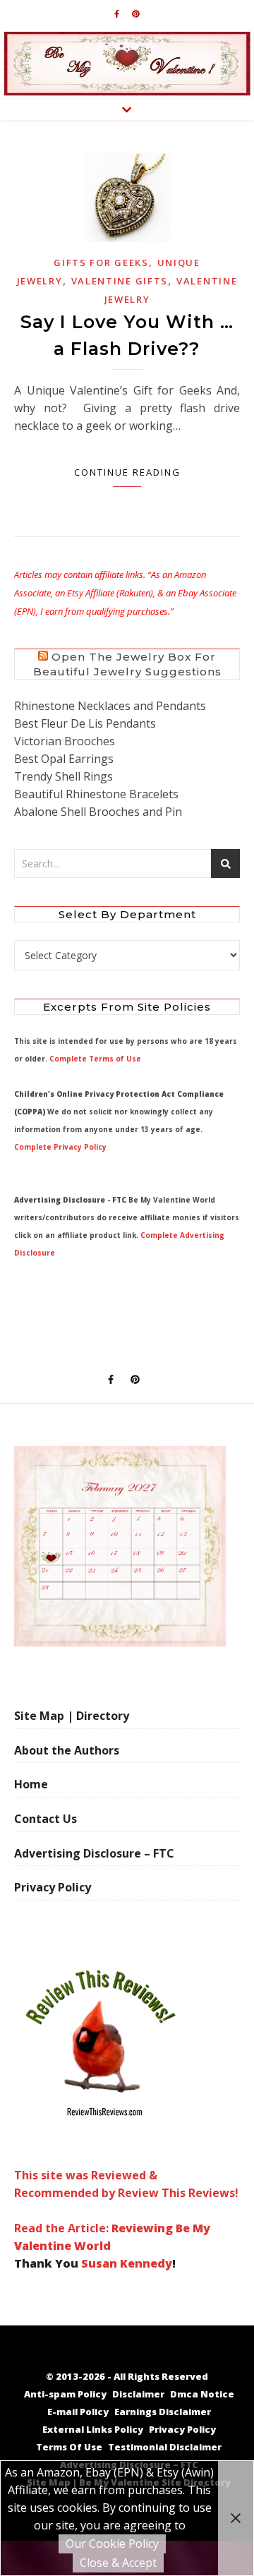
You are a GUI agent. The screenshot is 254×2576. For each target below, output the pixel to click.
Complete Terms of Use (95, 1059)
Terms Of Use (69, 2447)
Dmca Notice (202, 2394)
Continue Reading (127, 472)
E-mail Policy (78, 2412)
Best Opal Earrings (64, 759)
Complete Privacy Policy (60, 1147)
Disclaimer (138, 2394)
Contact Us (46, 1819)
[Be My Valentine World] (127, 64)
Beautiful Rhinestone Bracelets (96, 794)
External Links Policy (93, 2429)
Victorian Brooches (65, 741)
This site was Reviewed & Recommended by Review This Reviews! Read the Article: (126, 2202)
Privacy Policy (53, 1887)
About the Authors (67, 1750)
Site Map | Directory (72, 1716)
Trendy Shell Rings (64, 776)
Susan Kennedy (127, 2263)
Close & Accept (118, 2563)
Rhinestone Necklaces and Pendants (110, 706)
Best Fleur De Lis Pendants (85, 723)
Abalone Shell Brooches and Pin (98, 812)
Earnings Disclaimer (163, 2412)
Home (31, 1784)
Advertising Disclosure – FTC (94, 1853)
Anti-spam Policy (65, 2394)
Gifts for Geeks (101, 263)
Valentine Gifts (120, 281)
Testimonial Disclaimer (165, 2447)
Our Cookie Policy (112, 2544)
